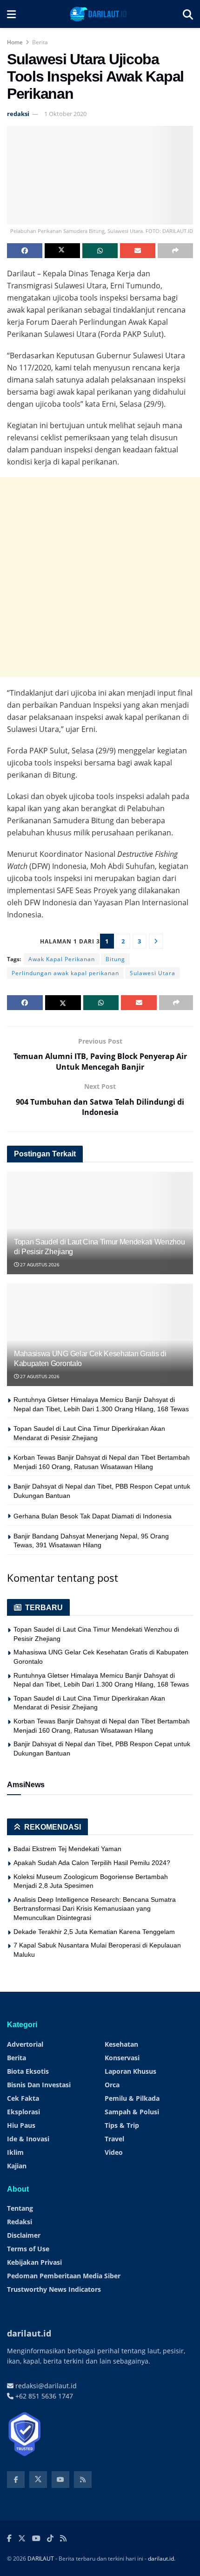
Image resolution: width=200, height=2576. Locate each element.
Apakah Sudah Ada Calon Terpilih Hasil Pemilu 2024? (92, 1863)
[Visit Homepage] (99, 14)
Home (15, 42)
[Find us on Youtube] (60, 2480)
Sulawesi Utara (153, 973)
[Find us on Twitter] (38, 2480)
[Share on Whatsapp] (100, 251)
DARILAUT (41, 2559)
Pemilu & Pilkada (132, 2098)
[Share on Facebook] (25, 251)
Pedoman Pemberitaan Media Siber (64, 2276)
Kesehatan (121, 2044)
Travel (114, 2139)
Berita (40, 42)
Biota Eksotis (28, 2071)
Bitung (115, 959)
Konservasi (122, 2058)
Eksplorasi (23, 2112)
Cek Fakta (23, 2098)
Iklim (15, 2152)
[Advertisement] (100, 577)
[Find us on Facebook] (16, 2480)
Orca (112, 2085)
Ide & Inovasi (28, 2139)
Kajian (17, 2166)
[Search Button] (188, 14)
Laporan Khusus (130, 2071)
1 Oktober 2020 (65, 114)
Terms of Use (28, 2249)
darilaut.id (161, 2559)
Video (114, 2152)
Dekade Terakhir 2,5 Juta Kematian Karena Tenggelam (94, 1932)
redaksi (18, 114)
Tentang (20, 2208)
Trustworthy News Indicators (54, 2289)
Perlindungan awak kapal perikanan (65, 973)
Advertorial (25, 2044)
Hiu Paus (21, 2125)
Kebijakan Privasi (34, 2262)
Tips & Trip (122, 2125)
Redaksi (20, 2222)
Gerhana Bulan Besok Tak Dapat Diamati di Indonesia (93, 1516)
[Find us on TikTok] (50, 2539)
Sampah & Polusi (132, 2112)
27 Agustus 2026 (39, 1264)
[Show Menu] (11, 14)
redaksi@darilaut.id (45, 2386)
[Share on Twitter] (62, 251)
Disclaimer (24, 2235)
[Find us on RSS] (83, 2480)
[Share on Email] (138, 251)
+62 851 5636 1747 (43, 2396)
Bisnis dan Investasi (39, 2085)
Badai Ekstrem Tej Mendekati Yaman (67, 1849)
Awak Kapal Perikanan (62, 959)
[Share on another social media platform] (175, 251)
